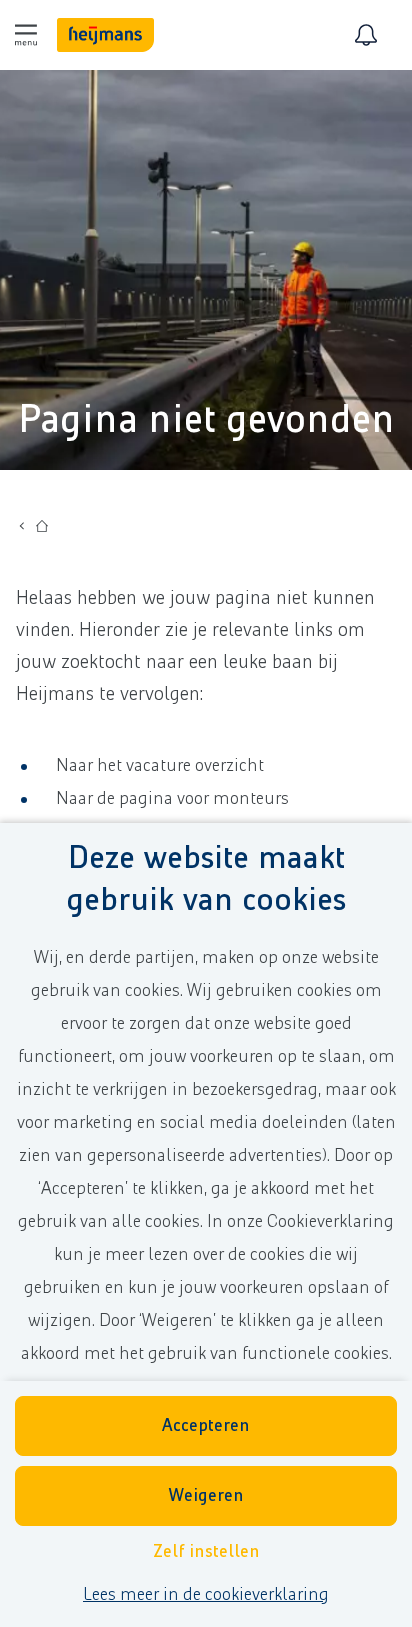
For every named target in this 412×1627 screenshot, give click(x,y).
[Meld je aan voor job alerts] (366, 35)
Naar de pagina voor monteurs (172, 799)
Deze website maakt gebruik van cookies (206, 879)
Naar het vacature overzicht (160, 766)
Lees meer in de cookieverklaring (206, 1595)
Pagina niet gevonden (206, 420)
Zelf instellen (206, 1552)
